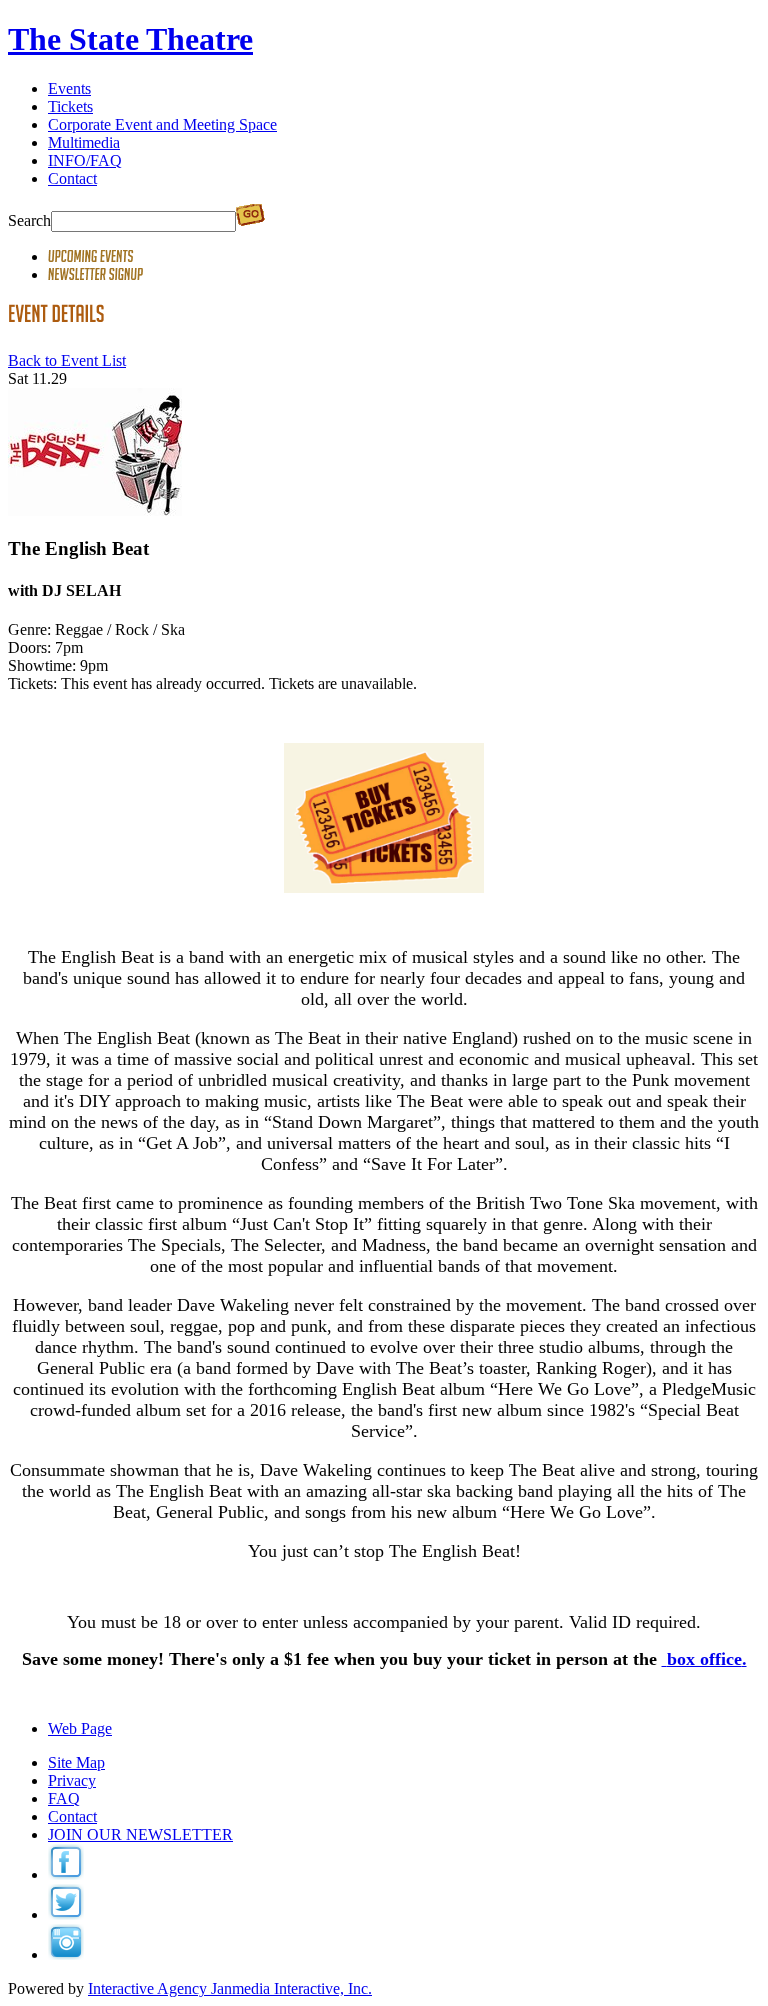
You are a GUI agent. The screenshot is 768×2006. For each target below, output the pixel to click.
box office (704, 1659)
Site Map (76, 1762)
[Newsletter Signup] (96, 274)
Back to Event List (67, 360)
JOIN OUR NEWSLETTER (140, 1834)
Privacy (72, 1780)
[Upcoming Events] (91, 256)
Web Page (80, 1728)
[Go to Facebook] (66, 1874)
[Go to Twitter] (66, 1914)
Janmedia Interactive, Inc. (230, 1988)
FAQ (64, 1798)
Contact (72, 1816)
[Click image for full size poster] (95, 510)
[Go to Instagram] (66, 1954)
